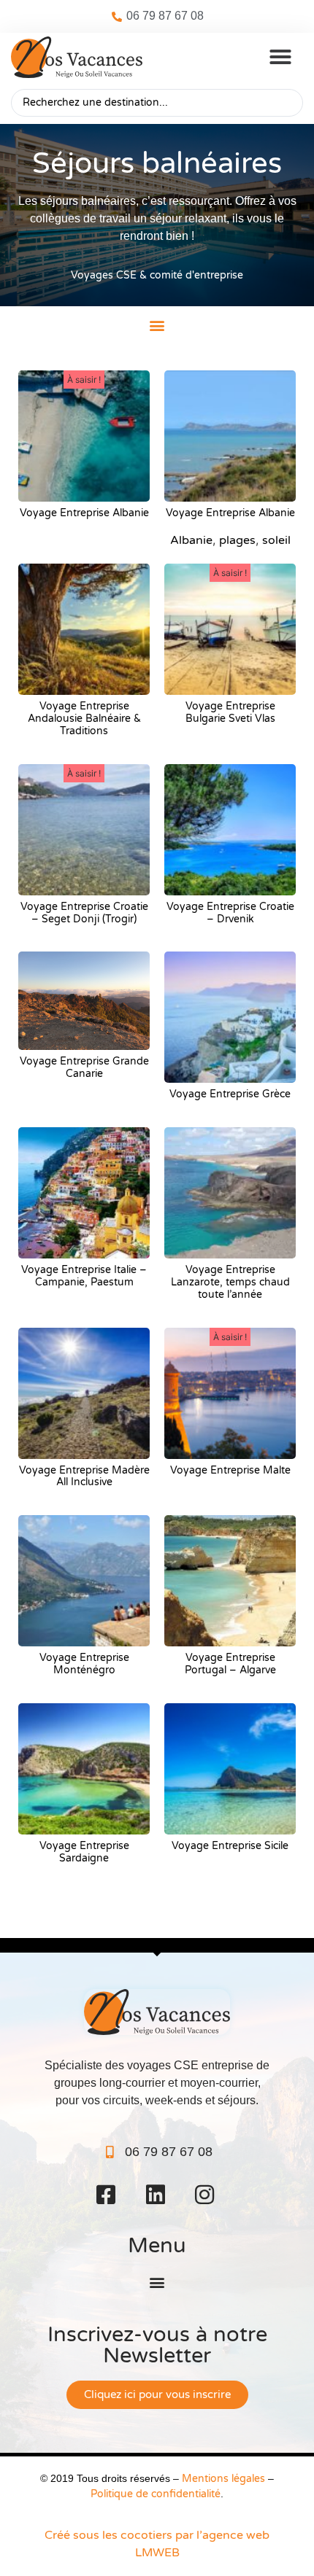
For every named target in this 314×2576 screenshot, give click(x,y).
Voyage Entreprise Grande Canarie (84, 1067)
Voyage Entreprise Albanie (84, 513)
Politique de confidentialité (156, 2494)
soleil (276, 540)
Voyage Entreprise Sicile (230, 1846)
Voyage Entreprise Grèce (230, 1094)
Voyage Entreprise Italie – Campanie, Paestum (84, 1276)
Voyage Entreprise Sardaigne (84, 1852)
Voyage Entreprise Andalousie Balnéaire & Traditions (84, 719)
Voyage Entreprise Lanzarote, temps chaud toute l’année (230, 1282)
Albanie (191, 540)
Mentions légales (223, 2479)
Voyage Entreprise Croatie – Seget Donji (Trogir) (84, 913)
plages (237, 540)
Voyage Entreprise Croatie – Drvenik (230, 913)
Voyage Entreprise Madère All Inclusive (84, 1476)
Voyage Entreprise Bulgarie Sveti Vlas (230, 712)
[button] (280, 57)
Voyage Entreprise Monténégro (84, 1664)
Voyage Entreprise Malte (230, 1470)
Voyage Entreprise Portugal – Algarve (230, 1664)
